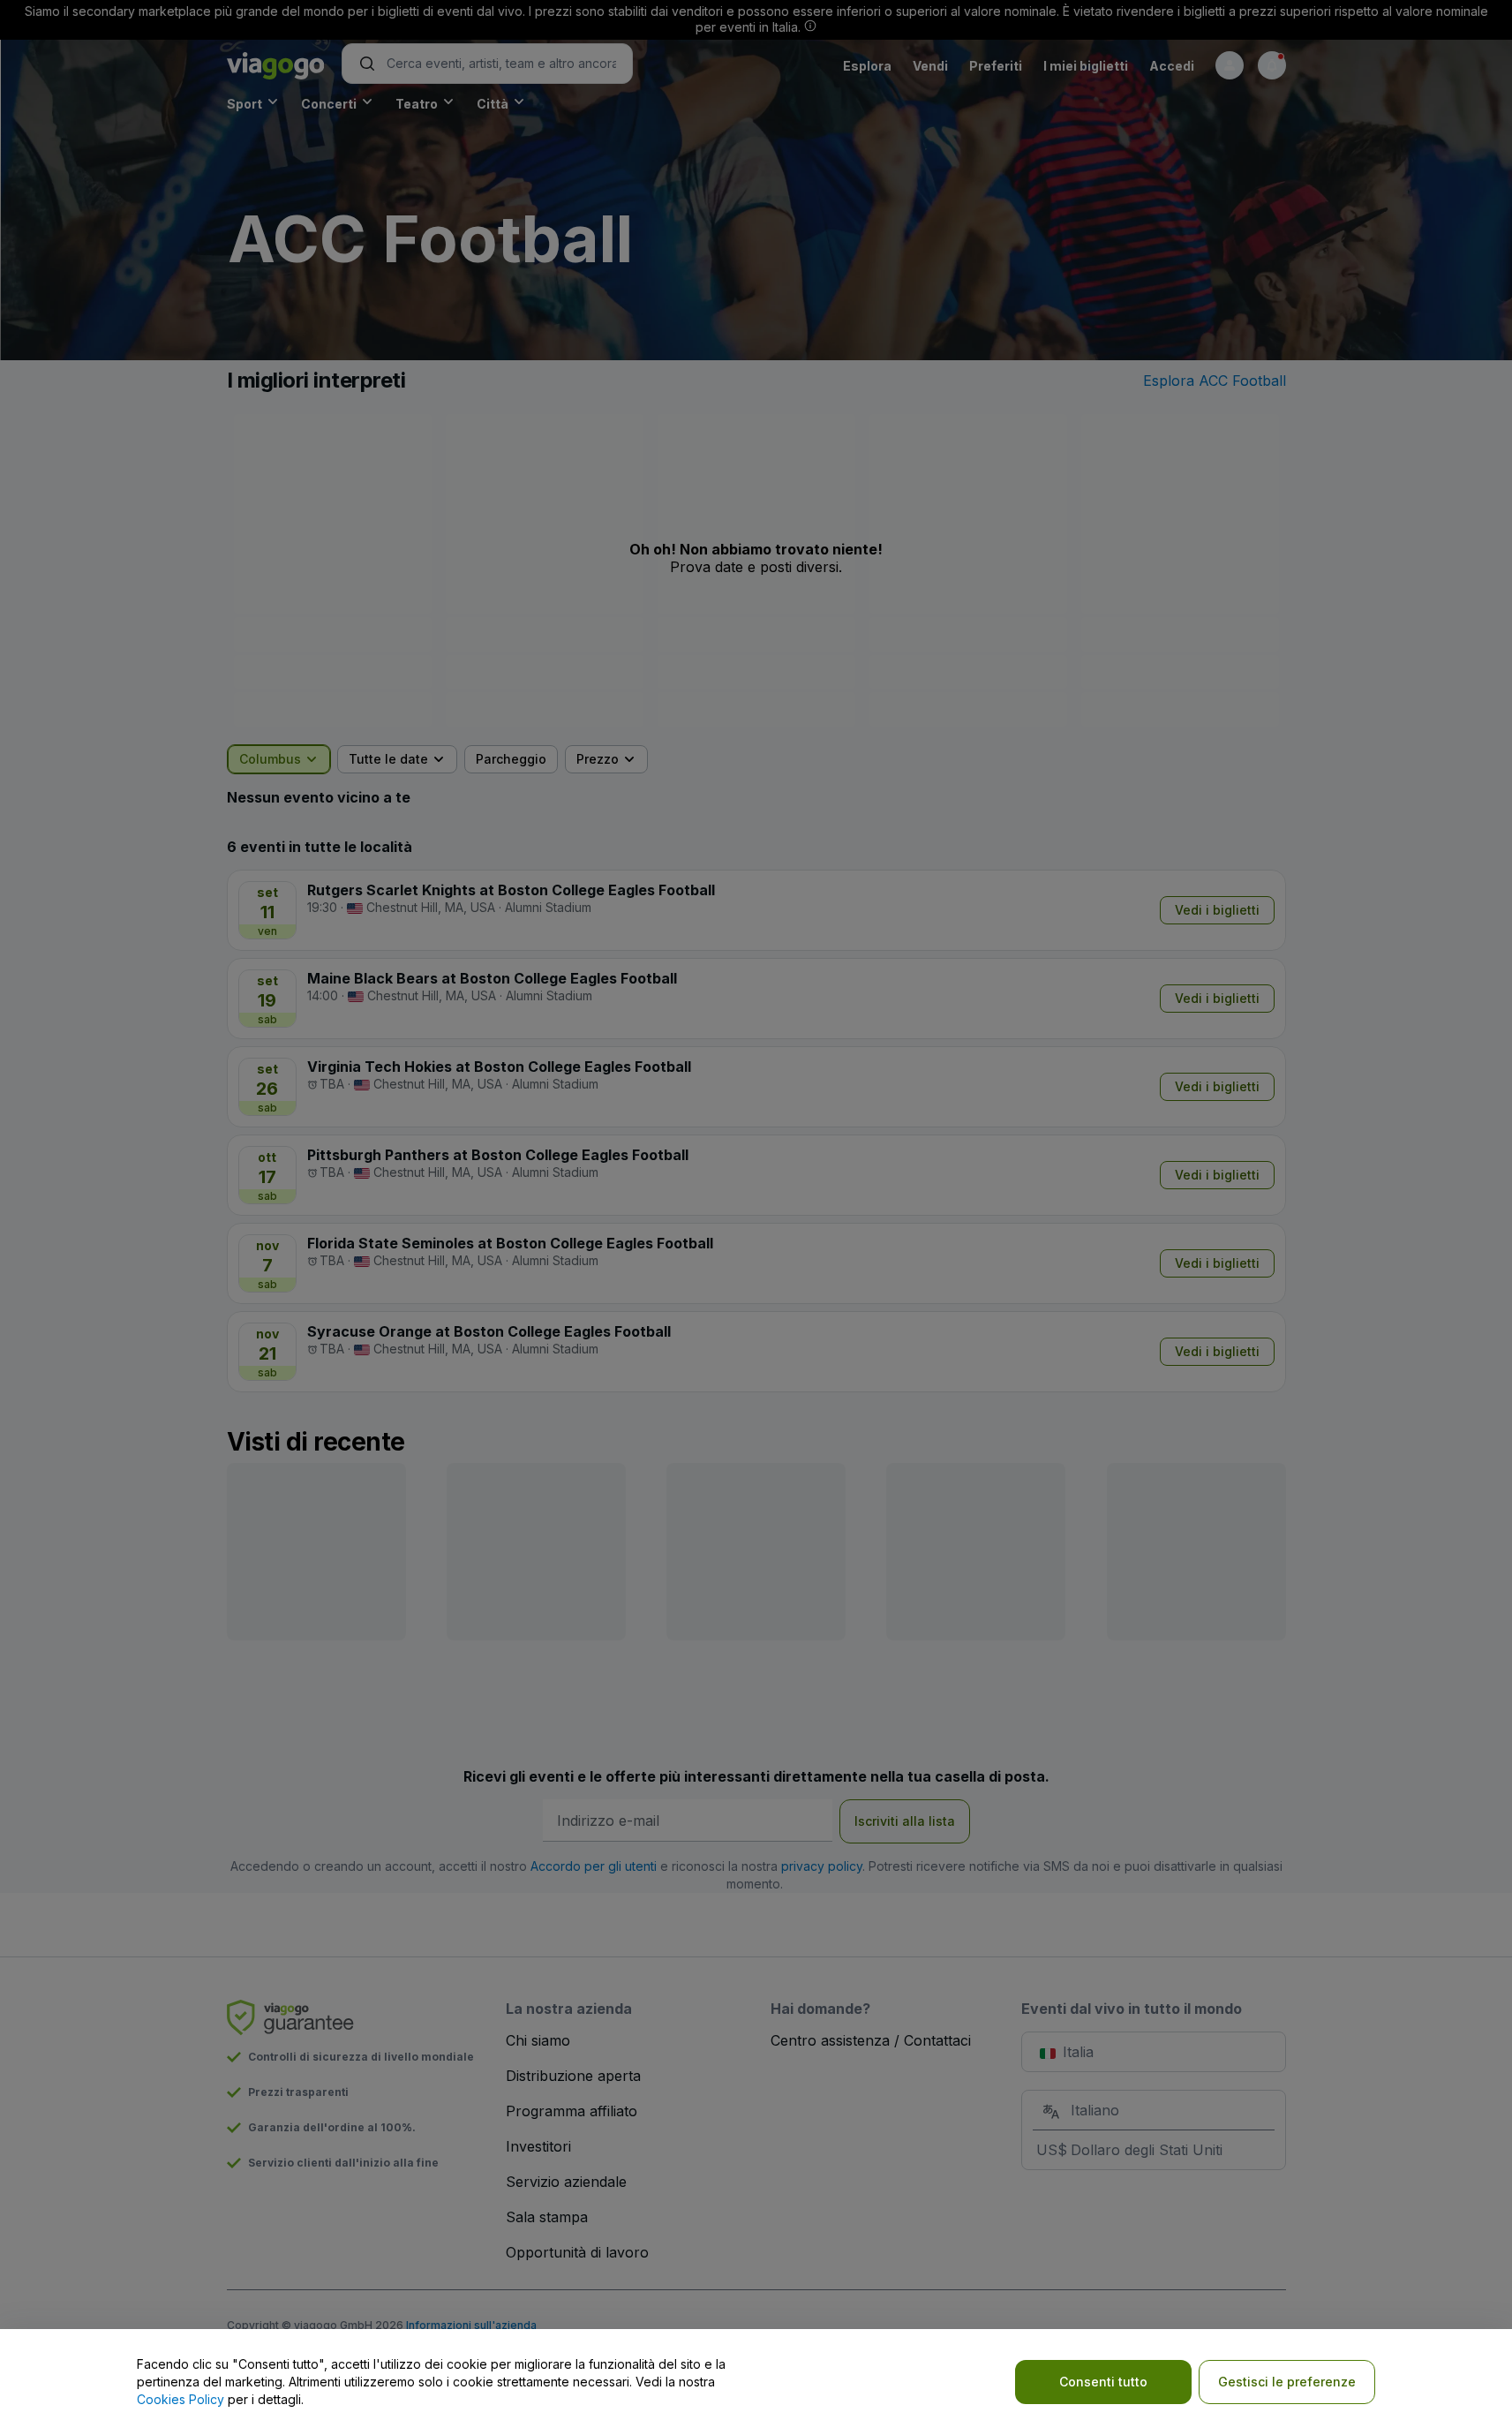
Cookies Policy (181, 2399)
